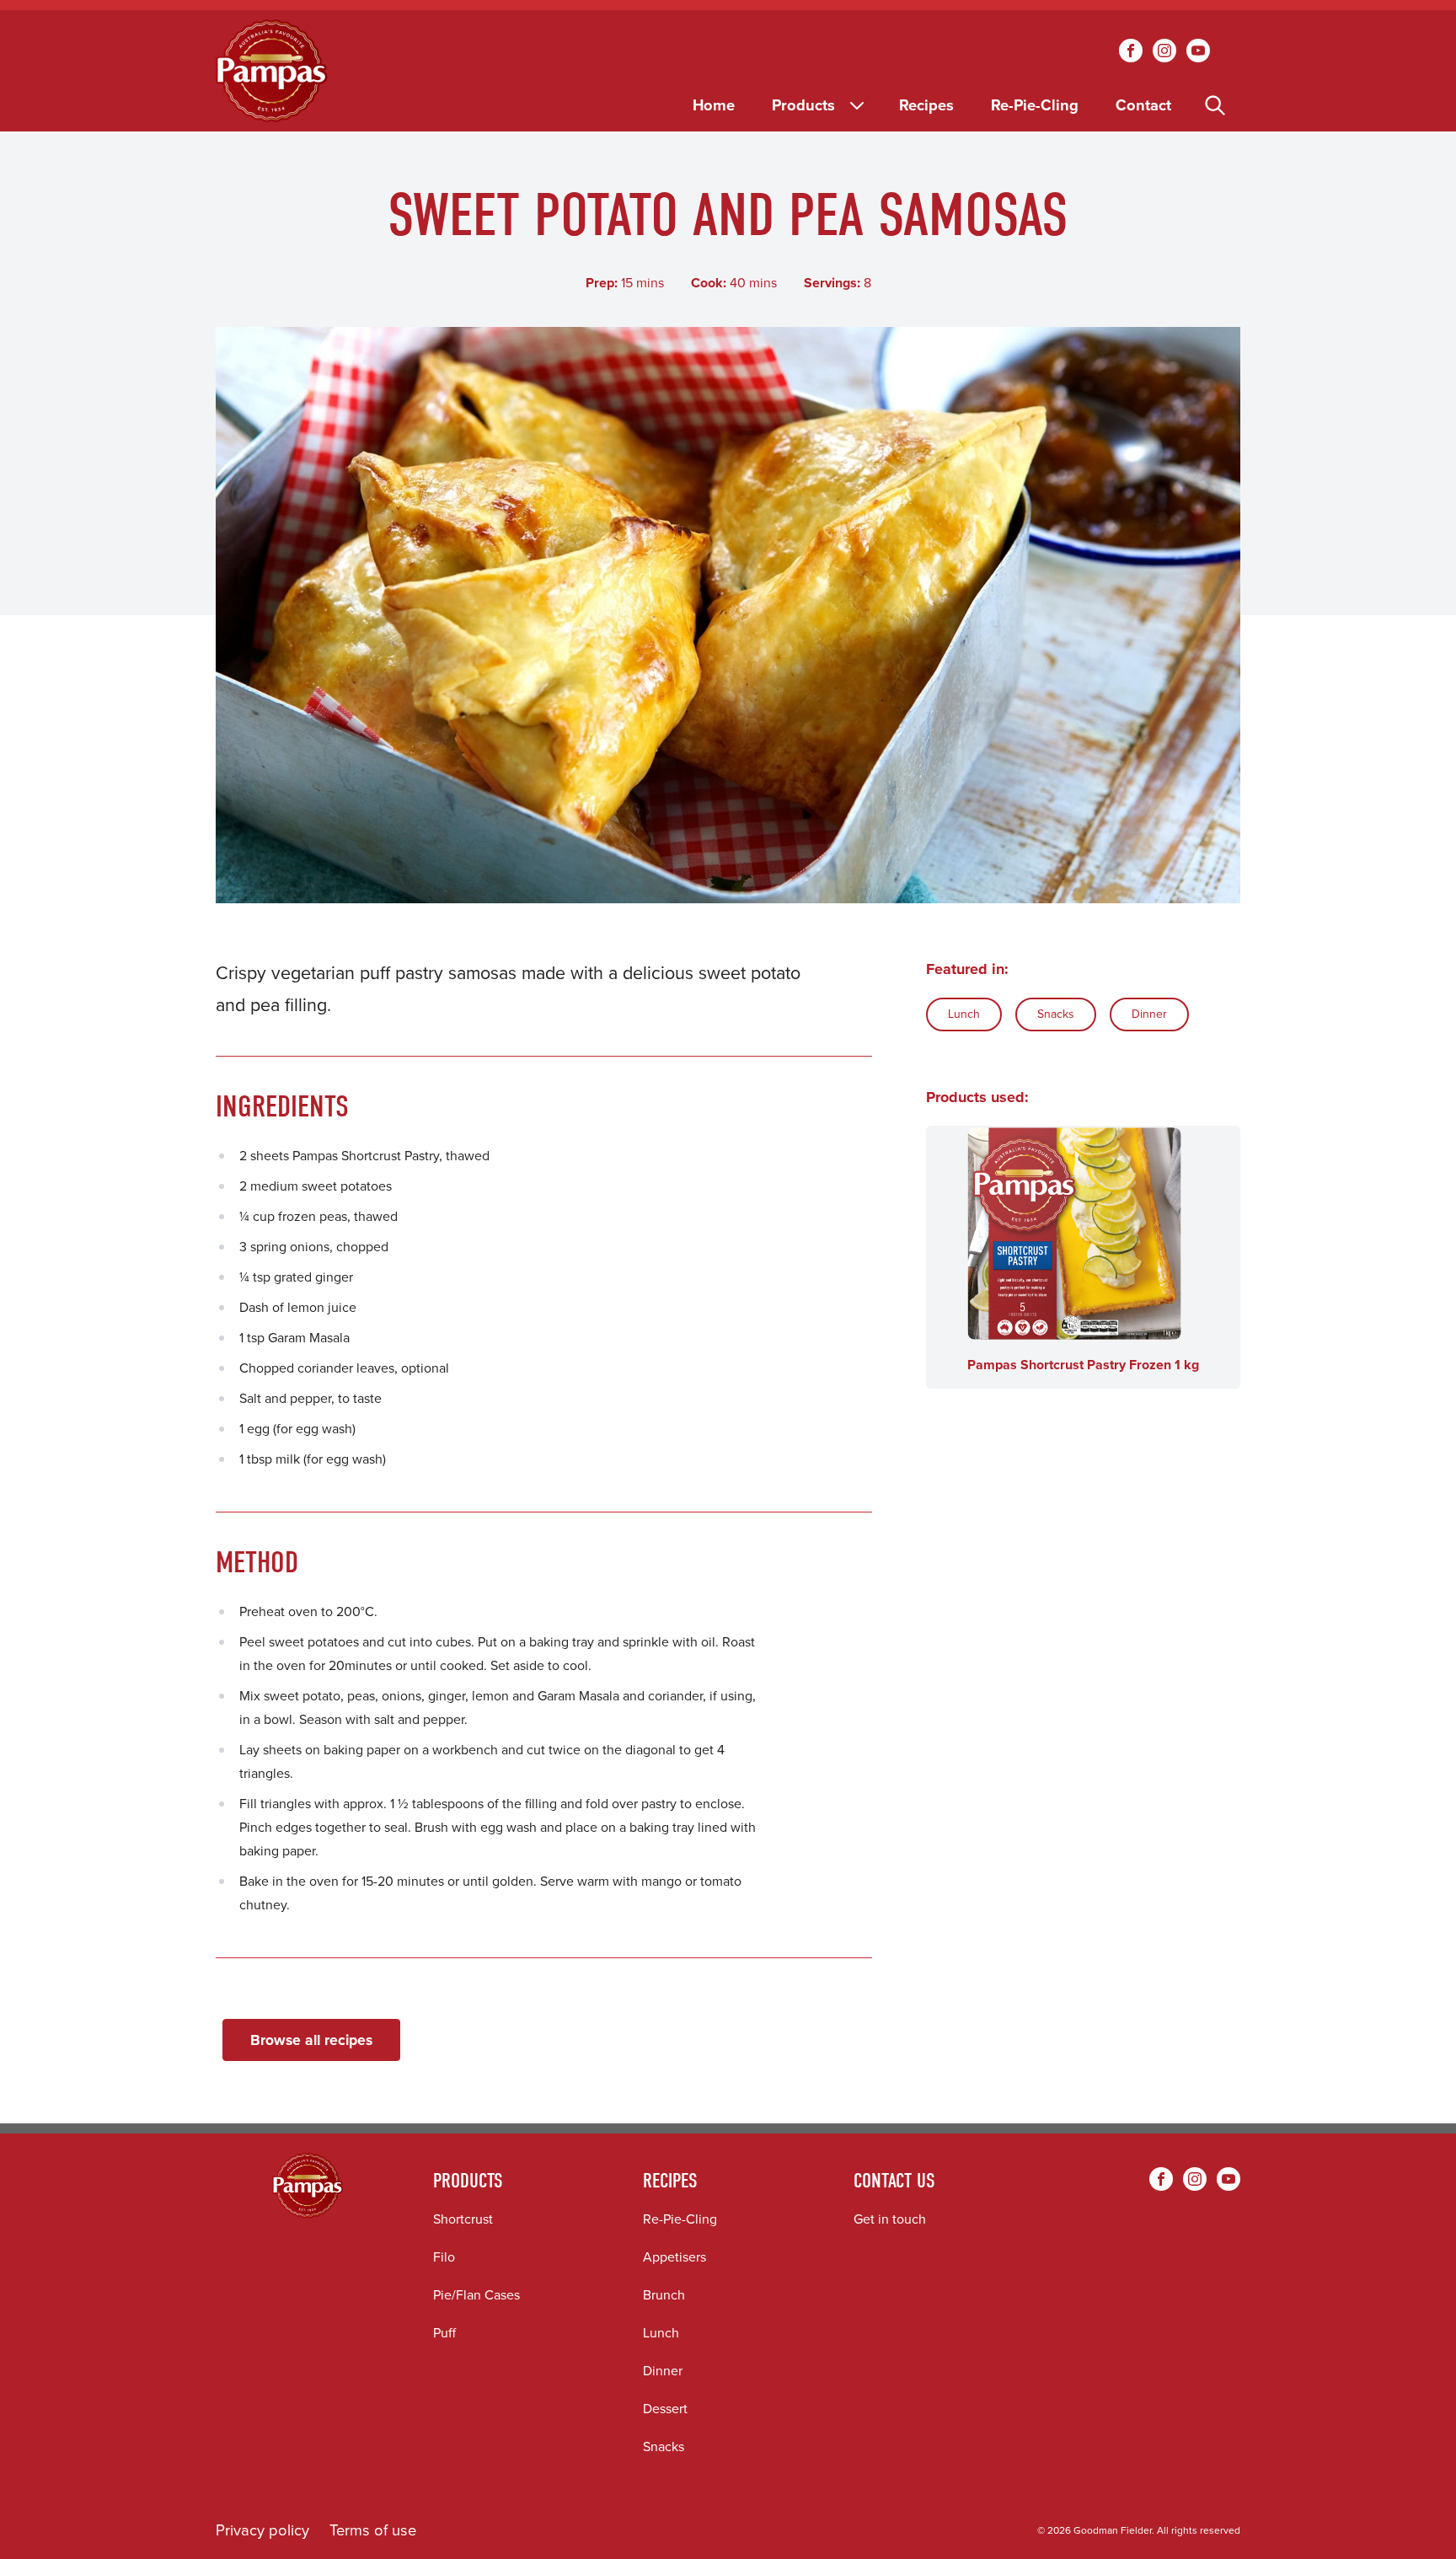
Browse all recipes (311, 2040)
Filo (444, 2257)
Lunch (964, 1014)
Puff (444, 2333)
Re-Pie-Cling (1035, 105)
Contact (1143, 105)
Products (803, 105)
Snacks (1056, 1014)
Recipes (926, 105)
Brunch (664, 2295)
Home (714, 105)
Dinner (1149, 1014)
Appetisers (674, 2257)
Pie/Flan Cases (476, 2295)
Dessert (665, 2409)
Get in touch (890, 2219)
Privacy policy (262, 2530)
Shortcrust (463, 2219)
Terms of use (373, 2530)
